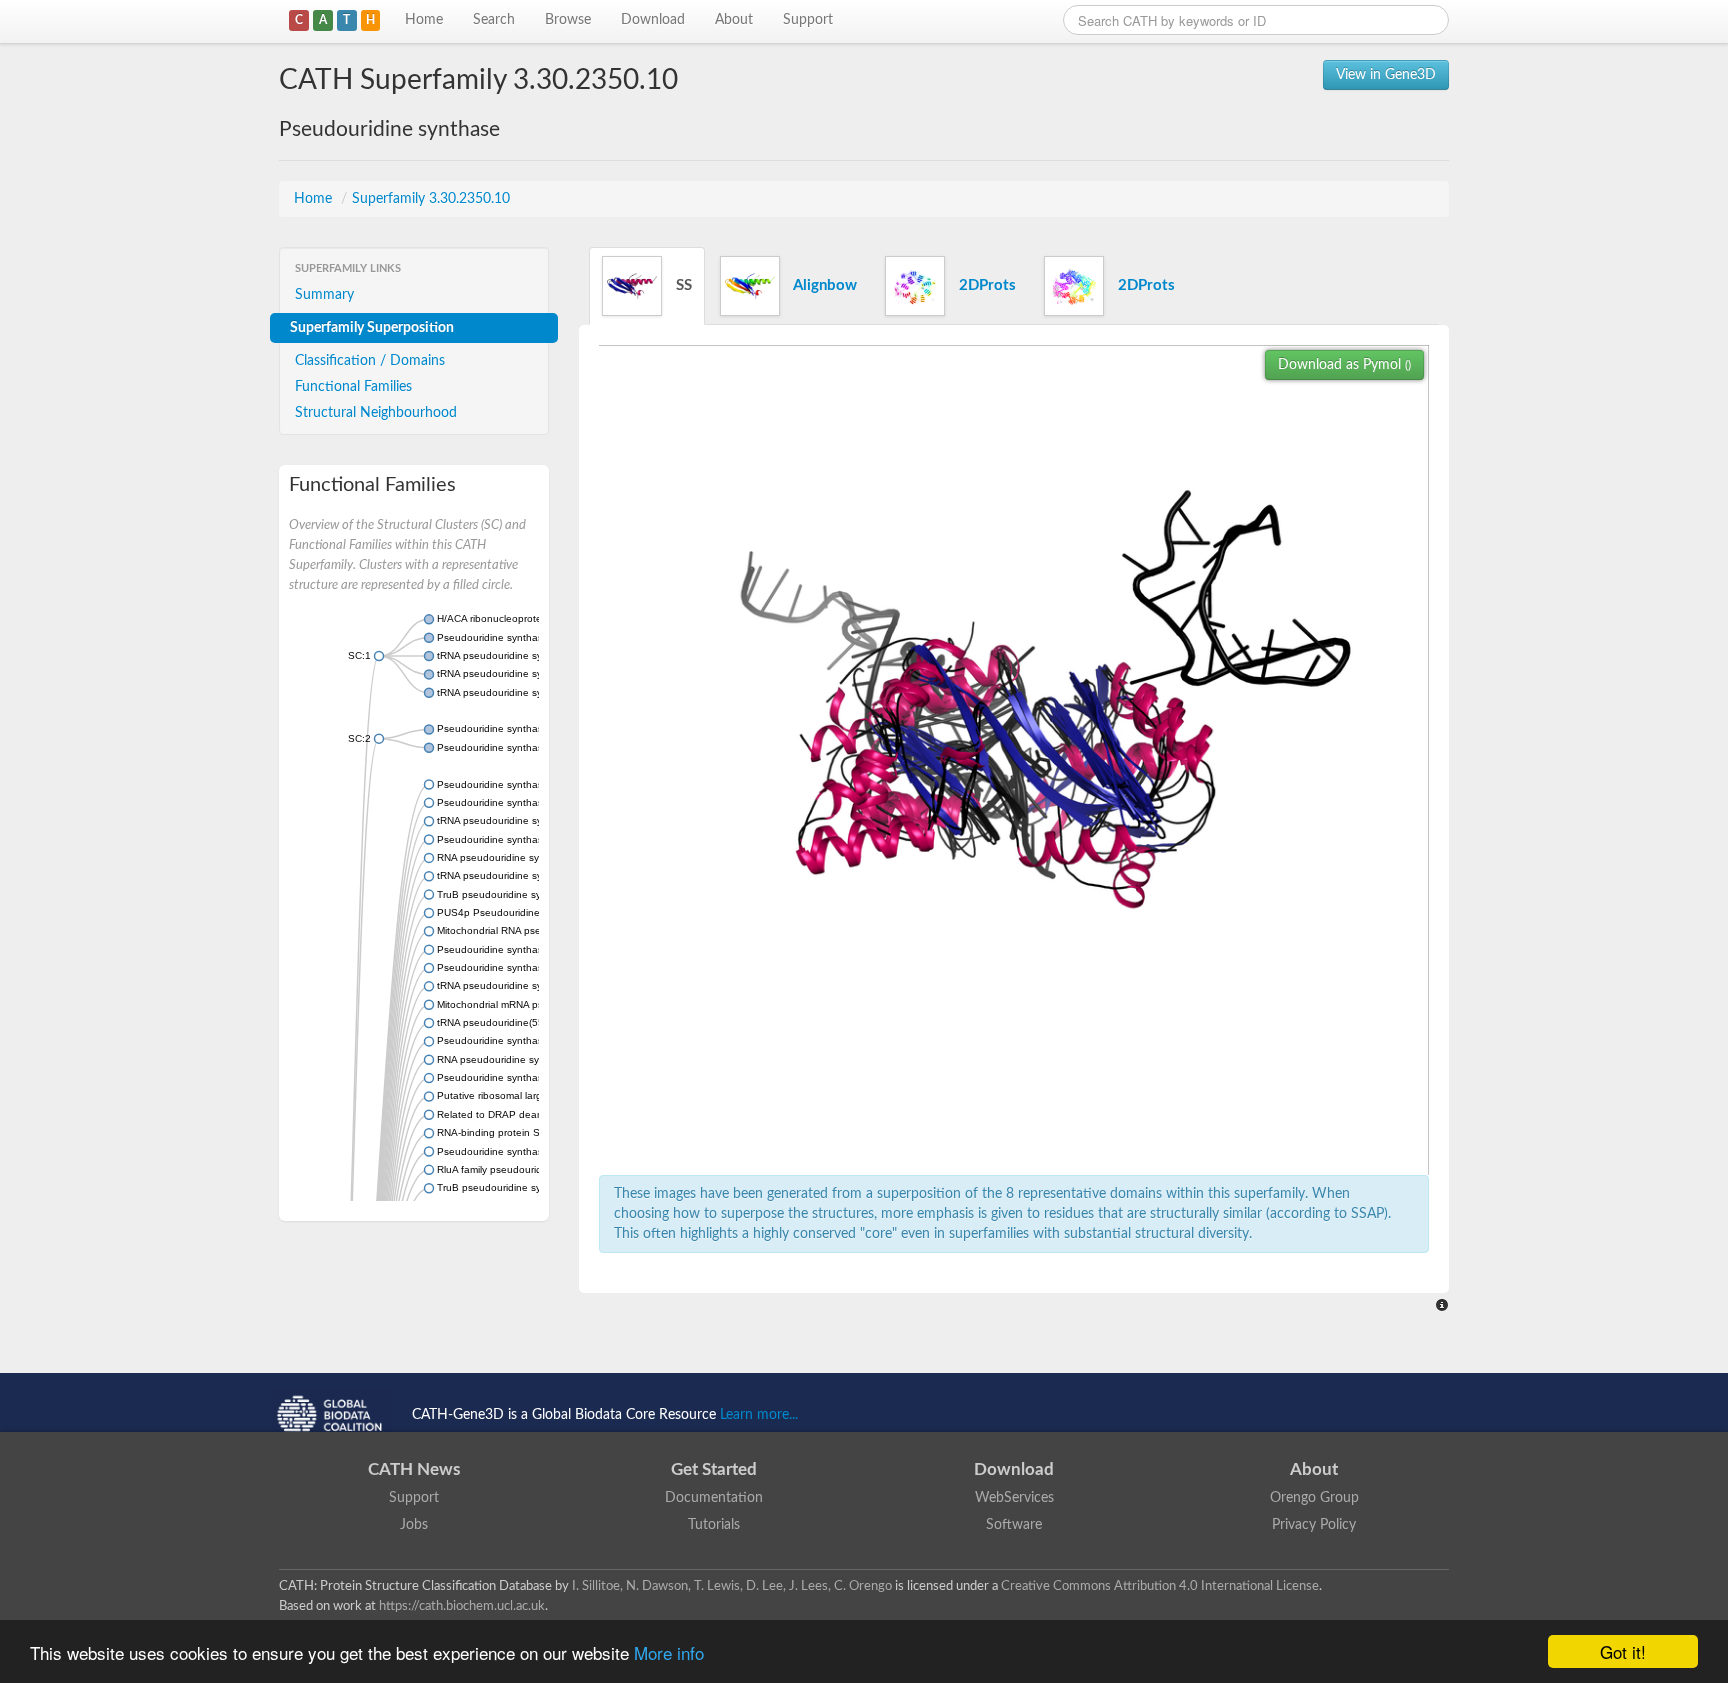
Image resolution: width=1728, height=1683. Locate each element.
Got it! (1623, 1651)
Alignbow (823, 285)
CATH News (414, 1469)
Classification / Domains (370, 361)
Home (424, 20)
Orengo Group (1314, 1498)
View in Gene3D (1386, 75)
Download (653, 20)
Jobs (414, 1525)
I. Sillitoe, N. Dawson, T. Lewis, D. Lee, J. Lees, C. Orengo (732, 1586)
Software (1014, 1525)
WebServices (1014, 1498)
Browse (568, 20)
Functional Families (353, 387)
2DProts (985, 285)
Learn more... (759, 1415)
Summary (324, 295)
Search (494, 20)
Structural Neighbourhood (376, 413)
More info (669, 1652)
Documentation (714, 1498)
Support (808, 20)
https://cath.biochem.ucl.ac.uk (462, 1606)
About (734, 20)
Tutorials (714, 1525)
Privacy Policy (1314, 1525)
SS (682, 285)
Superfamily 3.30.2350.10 (431, 199)
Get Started (714, 1469)
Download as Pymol (1344, 365)
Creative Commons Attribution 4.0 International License (1160, 1586)
